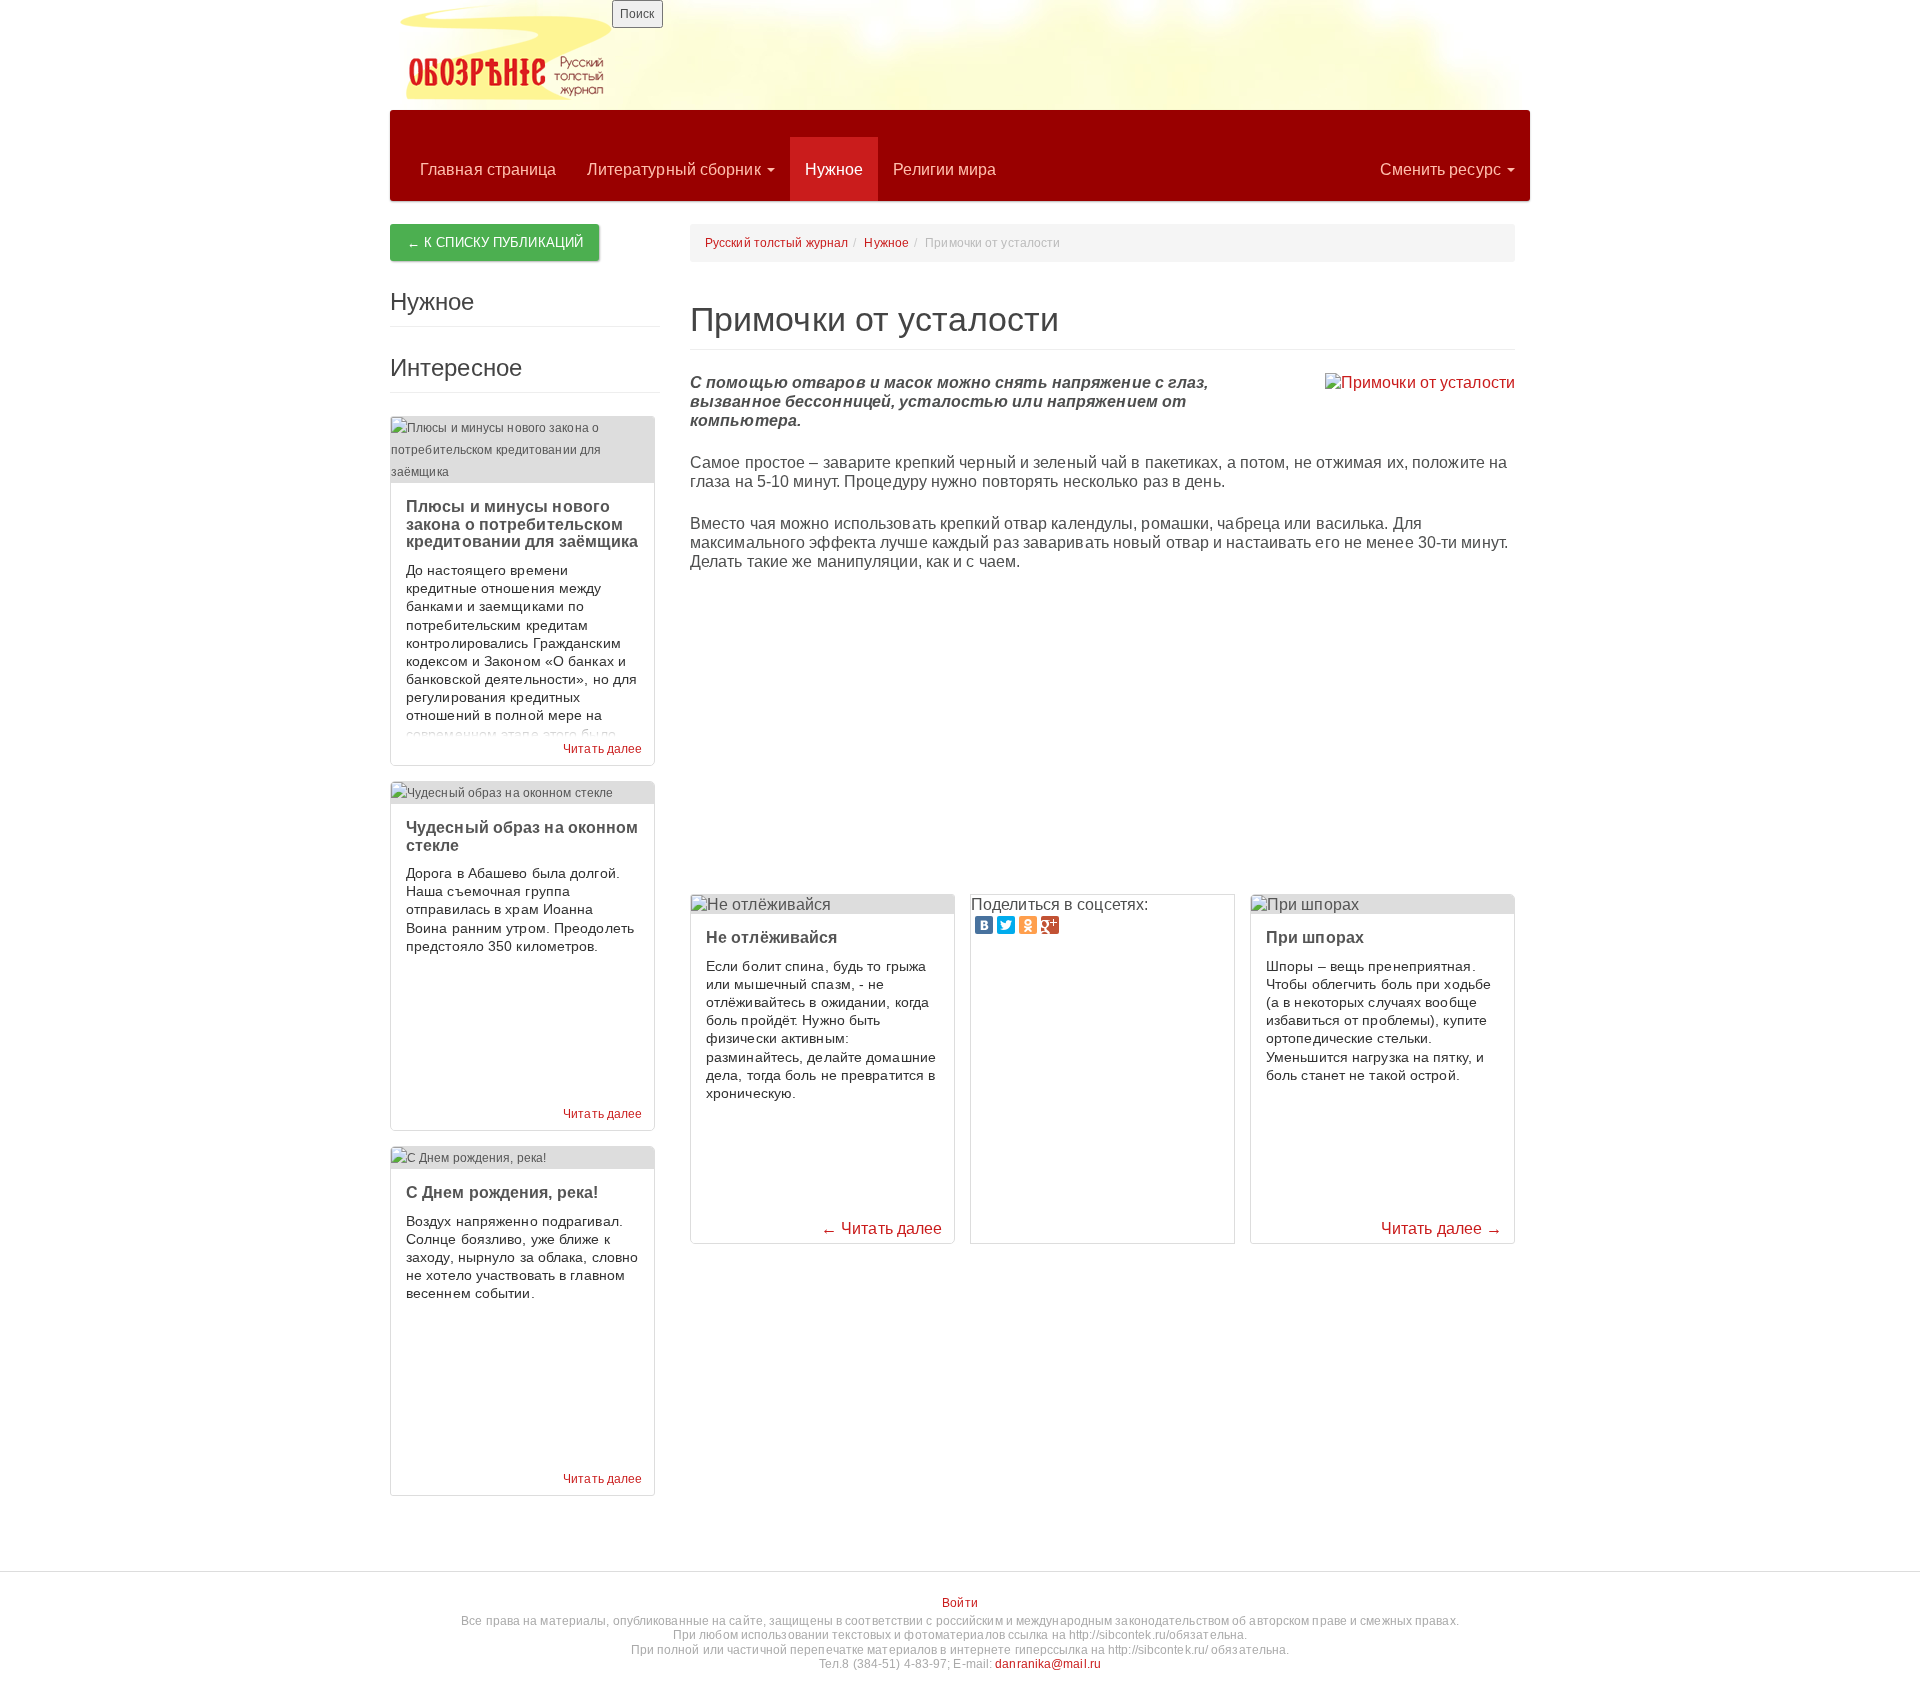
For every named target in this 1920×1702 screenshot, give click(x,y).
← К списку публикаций (495, 242)
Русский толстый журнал (776, 243)
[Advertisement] (1102, 734)
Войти (960, 1603)
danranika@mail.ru (1048, 1664)
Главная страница (488, 169)
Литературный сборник (676, 169)
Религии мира (944, 169)
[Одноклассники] (1028, 925)
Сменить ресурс (1443, 169)
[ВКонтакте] (984, 925)
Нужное (834, 169)
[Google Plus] (1050, 925)
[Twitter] (1006, 925)
